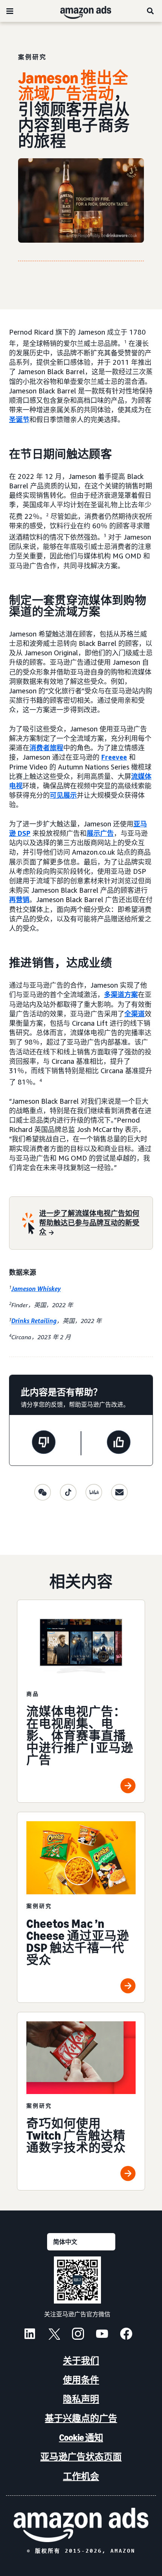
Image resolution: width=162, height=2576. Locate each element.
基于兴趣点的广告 (81, 2418)
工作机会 (81, 2476)
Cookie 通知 (81, 2438)
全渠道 (134, 1014)
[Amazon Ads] (80, 11)
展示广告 (100, 833)
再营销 (19, 899)
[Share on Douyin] (68, 1492)
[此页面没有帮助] (44, 1443)
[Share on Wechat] (43, 1492)
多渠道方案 (121, 994)
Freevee (114, 757)
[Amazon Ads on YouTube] (102, 2335)
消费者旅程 (46, 748)
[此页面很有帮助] (119, 1443)
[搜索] (151, 11)
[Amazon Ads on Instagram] (78, 2335)
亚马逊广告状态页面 (81, 2457)
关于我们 (81, 2361)
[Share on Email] (119, 1492)
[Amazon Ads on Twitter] (54, 2335)
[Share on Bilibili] (94, 1492)
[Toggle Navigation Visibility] (10, 11)
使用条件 (81, 2380)
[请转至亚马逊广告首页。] (81, 2525)
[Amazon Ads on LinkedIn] (30, 2335)
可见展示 (63, 795)
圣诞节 (19, 419)
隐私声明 (81, 2399)
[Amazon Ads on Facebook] (126, 2335)
